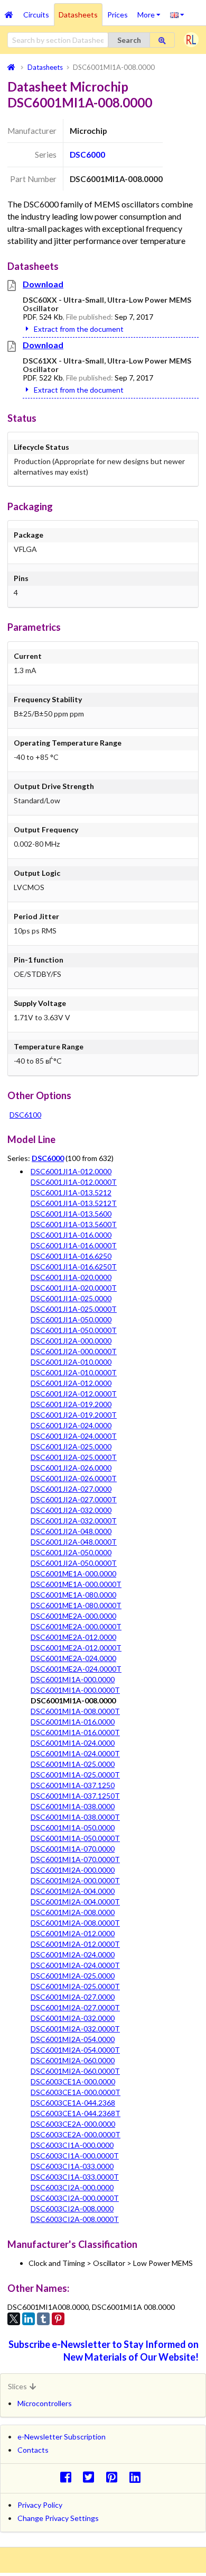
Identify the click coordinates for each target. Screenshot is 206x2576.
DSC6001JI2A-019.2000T (74, 1415)
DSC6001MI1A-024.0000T (75, 1753)
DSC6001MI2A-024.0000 (73, 1954)
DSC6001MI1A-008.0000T (75, 1711)
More (151, 11)
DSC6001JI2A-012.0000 (71, 1383)
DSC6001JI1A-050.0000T (74, 1330)
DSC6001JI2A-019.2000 (71, 1404)
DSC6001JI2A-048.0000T (74, 1542)
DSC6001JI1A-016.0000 (71, 1235)
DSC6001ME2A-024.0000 (73, 1658)
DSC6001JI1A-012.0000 (71, 1171)
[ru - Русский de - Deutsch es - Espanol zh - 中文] (177, 14)
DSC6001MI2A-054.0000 (73, 2039)
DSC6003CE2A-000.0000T (76, 2134)
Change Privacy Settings (58, 2518)
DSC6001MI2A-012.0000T (75, 1944)
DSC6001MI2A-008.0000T (75, 1923)
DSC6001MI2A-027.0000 (73, 1997)
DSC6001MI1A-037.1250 (73, 1785)
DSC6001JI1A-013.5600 (71, 1214)
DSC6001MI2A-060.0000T (75, 2071)
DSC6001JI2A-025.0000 (71, 1446)
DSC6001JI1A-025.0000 (71, 1298)
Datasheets (78, 15)
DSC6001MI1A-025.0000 (73, 1764)
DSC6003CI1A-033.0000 (72, 2166)
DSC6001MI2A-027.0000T (75, 2007)
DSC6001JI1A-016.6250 (71, 1256)
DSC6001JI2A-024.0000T (74, 1436)
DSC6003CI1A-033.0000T (75, 2177)
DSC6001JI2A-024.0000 (71, 1425)
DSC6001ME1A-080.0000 (73, 1595)
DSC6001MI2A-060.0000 (73, 2060)
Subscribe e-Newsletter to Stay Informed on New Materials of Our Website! (104, 2350)
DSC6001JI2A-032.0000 (71, 1510)
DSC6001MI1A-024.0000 (73, 1743)
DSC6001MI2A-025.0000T (75, 1986)
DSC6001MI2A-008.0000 (73, 1912)
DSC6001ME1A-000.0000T (76, 1584)
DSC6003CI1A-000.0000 (72, 2145)
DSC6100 (25, 1115)
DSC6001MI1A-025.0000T (75, 1775)
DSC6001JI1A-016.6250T (74, 1267)
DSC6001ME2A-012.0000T (76, 1648)
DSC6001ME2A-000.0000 (73, 1616)
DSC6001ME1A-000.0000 (73, 1573)
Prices (118, 15)
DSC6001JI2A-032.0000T (74, 1521)
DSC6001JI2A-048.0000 (71, 1531)
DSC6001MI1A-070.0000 (73, 1849)
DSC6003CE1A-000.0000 (73, 2081)
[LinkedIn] (29, 2319)
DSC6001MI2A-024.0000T (75, 1965)
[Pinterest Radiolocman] (115, 2477)
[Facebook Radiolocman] (68, 2477)
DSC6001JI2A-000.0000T (74, 1351)
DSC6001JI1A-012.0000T (74, 1182)
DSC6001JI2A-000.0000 (71, 1341)
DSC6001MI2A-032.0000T (75, 2029)
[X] (14, 2319)
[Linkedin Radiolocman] (138, 2477)
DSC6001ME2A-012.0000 (73, 1637)
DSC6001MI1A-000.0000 (73, 1679)
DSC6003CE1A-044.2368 (73, 2103)
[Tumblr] (43, 2319)
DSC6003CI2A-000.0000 (72, 2187)
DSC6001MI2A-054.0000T (75, 2050)
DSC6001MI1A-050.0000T (75, 1838)
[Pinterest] (58, 2319)
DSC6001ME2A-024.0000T (76, 1669)
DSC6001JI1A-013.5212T (74, 1203)
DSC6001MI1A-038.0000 (73, 1806)
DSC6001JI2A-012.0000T (74, 1394)
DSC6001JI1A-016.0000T (74, 1245)
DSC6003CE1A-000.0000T (76, 2092)
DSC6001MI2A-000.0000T (75, 1880)
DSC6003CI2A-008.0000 (72, 2208)
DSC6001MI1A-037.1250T (75, 1796)
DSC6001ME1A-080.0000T (76, 1605)
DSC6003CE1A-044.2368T (76, 2113)
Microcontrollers (45, 2403)
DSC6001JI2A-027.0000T (74, 1499)
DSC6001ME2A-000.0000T (76, 1626)
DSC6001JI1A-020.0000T (74, 1288)
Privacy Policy (40, 2505)
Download (43, 284)
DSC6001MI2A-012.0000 (73, 1933)
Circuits (36, 15)
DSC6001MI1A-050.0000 (73, 1827)
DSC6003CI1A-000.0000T (75, 2156)
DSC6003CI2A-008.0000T (75, 2219)
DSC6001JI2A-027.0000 (71, 1489)
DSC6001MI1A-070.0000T (75, 1859)
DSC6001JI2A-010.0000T (74, 1372)
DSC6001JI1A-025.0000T (74, 1309)
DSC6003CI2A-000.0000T (75, 2198)
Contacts (33, 2450)
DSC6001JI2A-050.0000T (74, 1563)
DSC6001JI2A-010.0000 (71, 1362)
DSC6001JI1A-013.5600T (74, 1224)
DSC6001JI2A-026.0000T (74, 1478)
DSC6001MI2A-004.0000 (73, 1891)
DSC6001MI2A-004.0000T (75, 1902)
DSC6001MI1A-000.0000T (75, 1690)
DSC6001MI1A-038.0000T (75, 1817)
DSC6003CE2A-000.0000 (73, 2124)
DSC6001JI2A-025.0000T (74, 1457)
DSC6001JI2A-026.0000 (71, 1468)
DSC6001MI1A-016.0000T (75, 1732)
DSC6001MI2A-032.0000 (73, 2018)
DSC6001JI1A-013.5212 (71, 1192)
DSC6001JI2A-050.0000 (71, 1552)
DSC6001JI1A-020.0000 (71, 1277)
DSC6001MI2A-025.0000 (73, 1976)
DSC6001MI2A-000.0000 (73, 1870)
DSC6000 (87, 155)
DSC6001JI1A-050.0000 (71, 1319)
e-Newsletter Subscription (62, 2437)
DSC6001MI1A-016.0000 (73, 1722)
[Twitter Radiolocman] (92, 2477)
